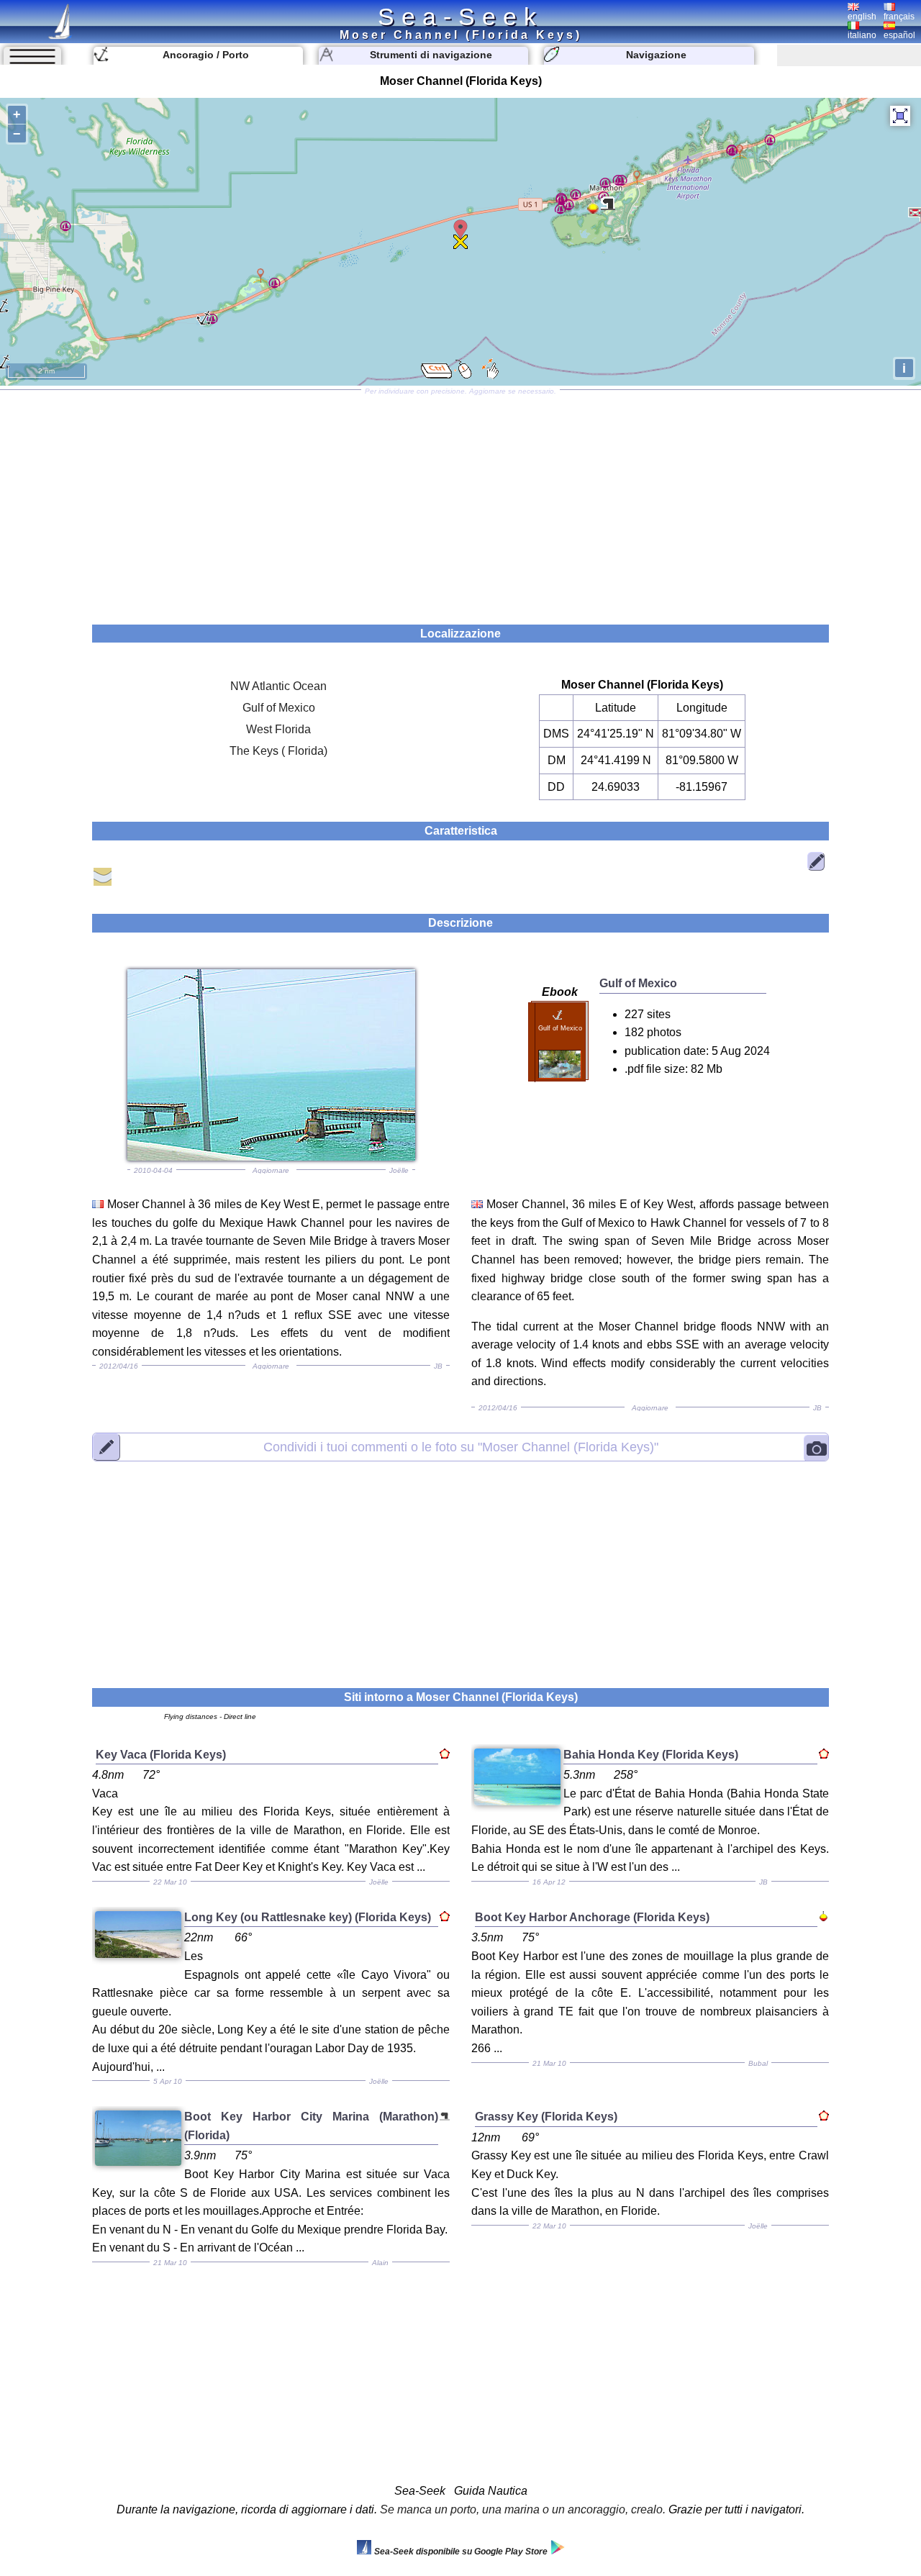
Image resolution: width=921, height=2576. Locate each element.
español (899, 35)
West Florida (278, 729)
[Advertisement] (460, 502)
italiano (862, 35)
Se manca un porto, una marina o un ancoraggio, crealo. (523, 2509)
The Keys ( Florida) (278, 751)
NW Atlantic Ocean (278, 686)
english (862, 17)
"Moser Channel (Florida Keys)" (461, 1447)
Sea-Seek (460, 17)
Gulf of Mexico (279, 708)
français (899, 17)
